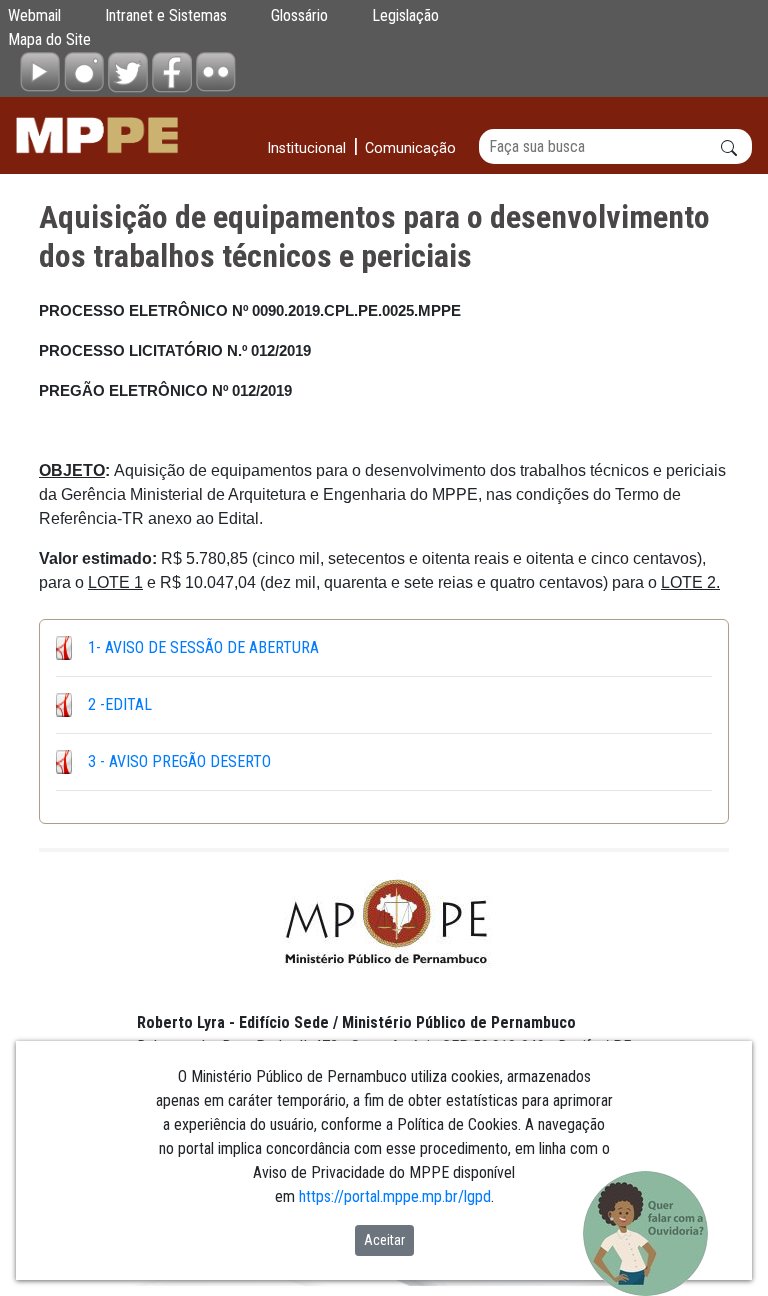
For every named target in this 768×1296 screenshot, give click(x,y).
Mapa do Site (49, 39)
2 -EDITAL (120, 704)
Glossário (299, 15)
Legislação (405, 15)
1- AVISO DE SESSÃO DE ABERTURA (203, 647)
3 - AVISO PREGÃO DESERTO (179, 761)
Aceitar (384, 1240)
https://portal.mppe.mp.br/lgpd (395, 1196)
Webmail (34, 15)
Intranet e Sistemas (166, 15)
